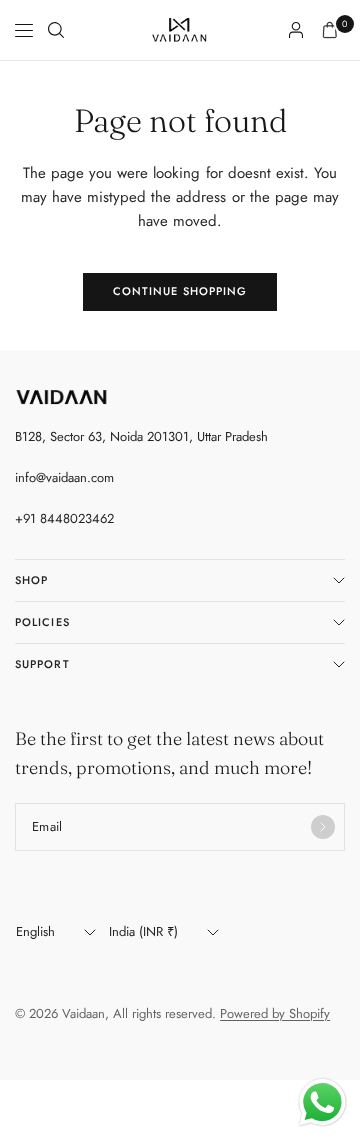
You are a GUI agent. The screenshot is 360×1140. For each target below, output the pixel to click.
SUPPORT (42, 664)
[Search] (56, 30)
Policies (42, 622)
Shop (31, 580)
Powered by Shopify (275, 1013)
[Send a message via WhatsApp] (322, 1102)
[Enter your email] (323, 827)
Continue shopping (180, 291)
